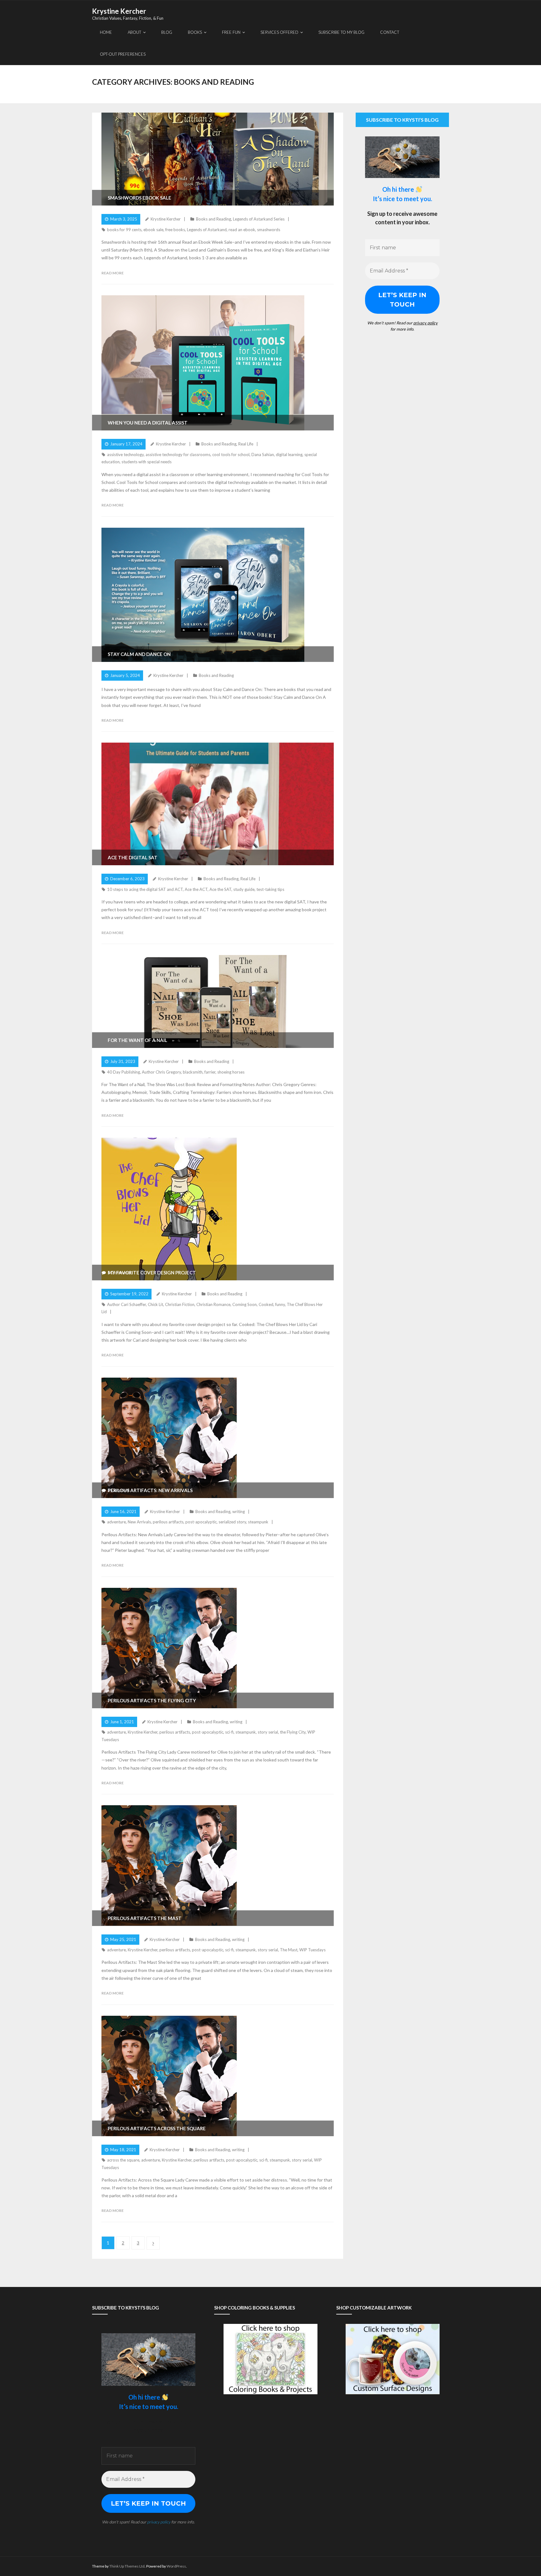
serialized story (232, 1522)
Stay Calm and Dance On (139, 654)
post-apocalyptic (201, 1522)
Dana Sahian (263, 455)
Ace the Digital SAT (133, 857)
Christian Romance (213, 1304)
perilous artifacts (168, 1522)
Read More (113, 273)
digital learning (289, 455)
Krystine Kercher (166, 219)
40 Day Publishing (124, 1072)
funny (280, 1304)
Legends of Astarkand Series (259, 219)
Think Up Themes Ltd (127, 2566)
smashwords (269, 230)
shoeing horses (231, 1072)
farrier (210, 1072)
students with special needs (147, 462)
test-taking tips (270, 889)
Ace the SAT (220, 889)
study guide (244, 889)
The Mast (289, 1950)
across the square (123, 2160)
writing (239, 1512)
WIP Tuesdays (312, 1950)
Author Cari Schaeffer (126, 1304)
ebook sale (153, 230)
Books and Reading (214, 219)
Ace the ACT (196, 889)
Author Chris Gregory (161, 1072)
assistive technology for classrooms (178, 455)
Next (153, 2243)
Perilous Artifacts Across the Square (157, 2128)
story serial (268, 1732)
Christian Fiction (180, 1304)
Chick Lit (155, 1304)
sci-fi (229, 1732)
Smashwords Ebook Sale (139, 198)
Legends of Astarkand (207, 230)
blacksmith (193, 1072)
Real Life (246, 444)
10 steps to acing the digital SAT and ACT (145, 889)
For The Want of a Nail (137, 1040)
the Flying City (293, 1732)
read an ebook (242, 230)
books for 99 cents (124, 230)
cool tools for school (231, 455)
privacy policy (425, 323)
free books (175, 230)
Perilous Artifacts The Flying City (152, 1700)
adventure (116, 1522)
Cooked (266, 1304)
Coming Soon (245, 1304)
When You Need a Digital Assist (148, 423)
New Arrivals (139, 1522)
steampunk (258, 1522)
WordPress (176, 2566)
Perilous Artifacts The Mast (145, 1918)
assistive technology (125, 455)
